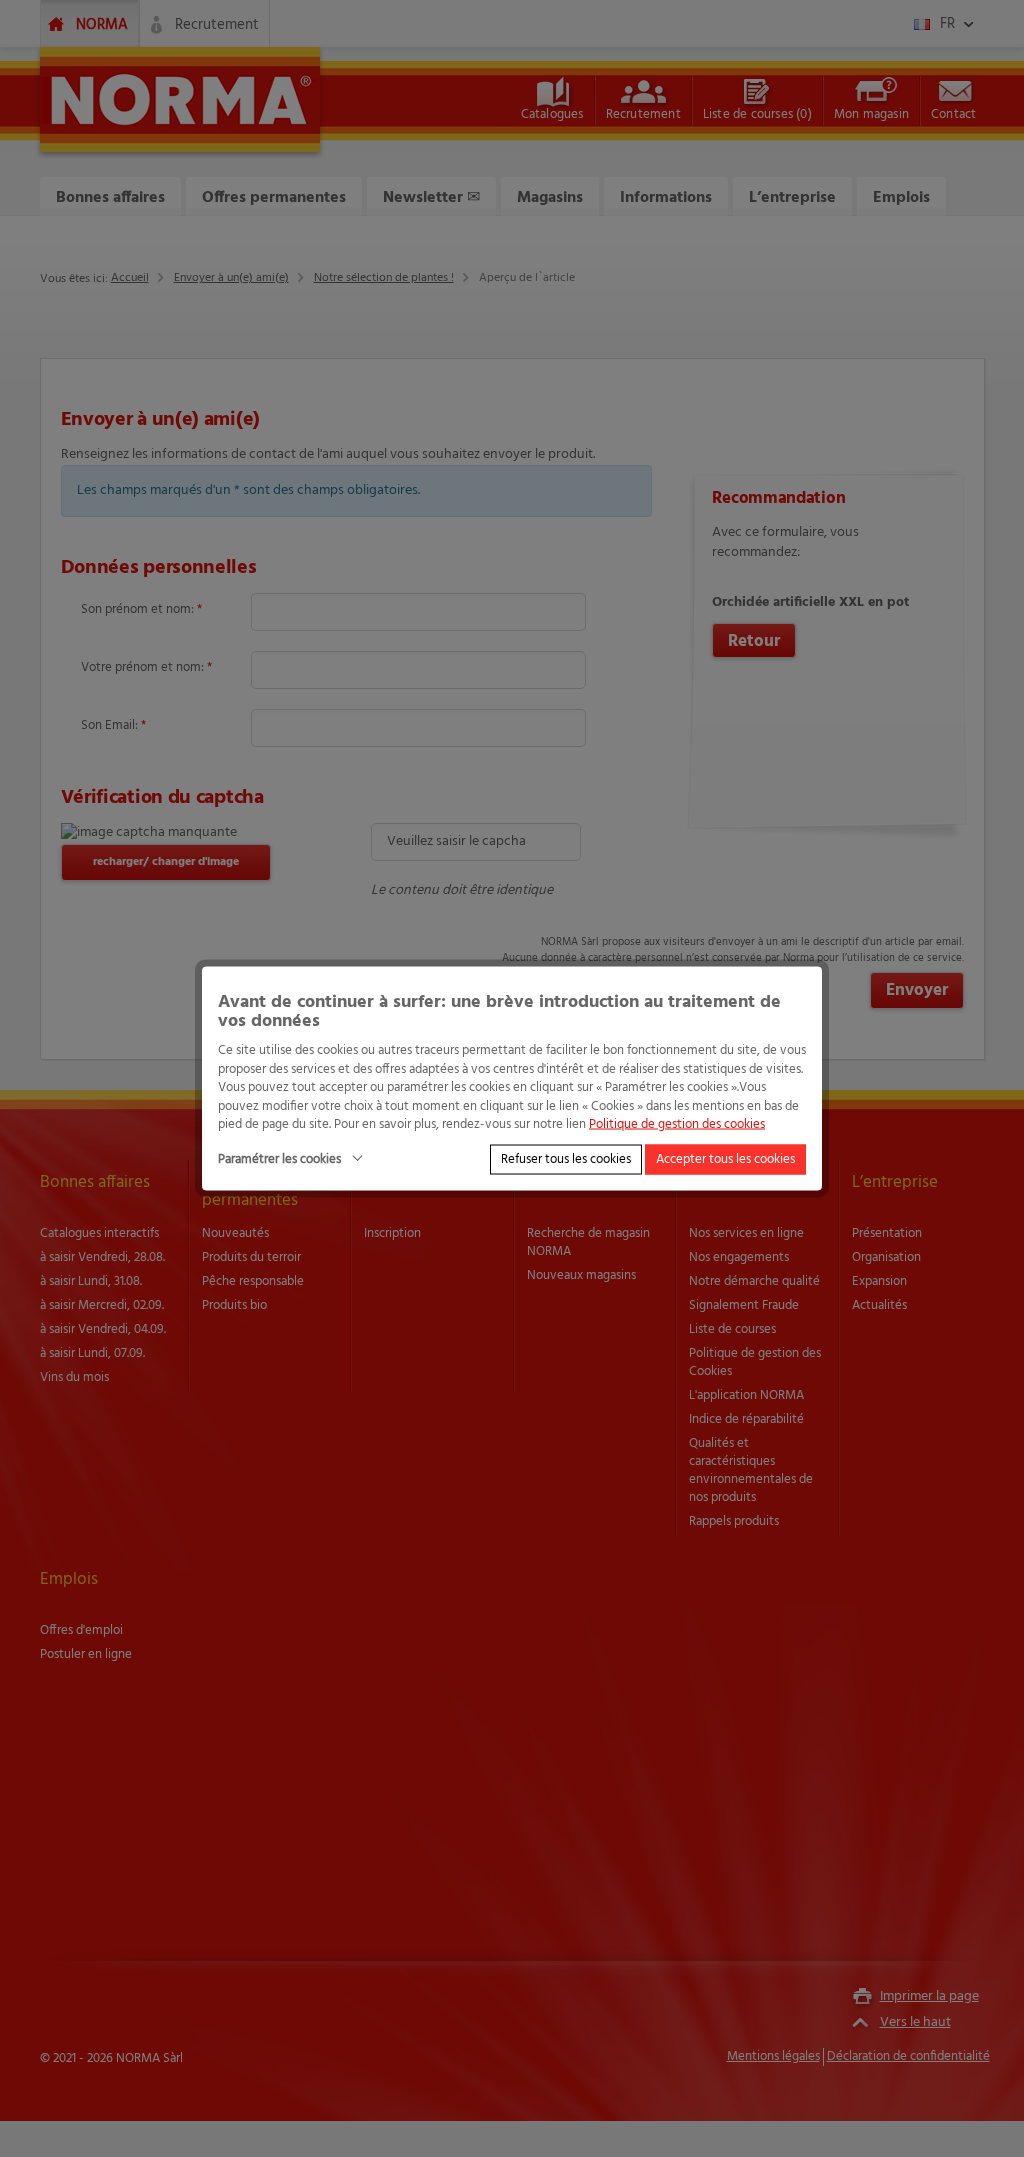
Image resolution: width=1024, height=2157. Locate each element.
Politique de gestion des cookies (677, 1124)
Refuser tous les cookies (566, 1158)
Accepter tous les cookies (725, 1158)
